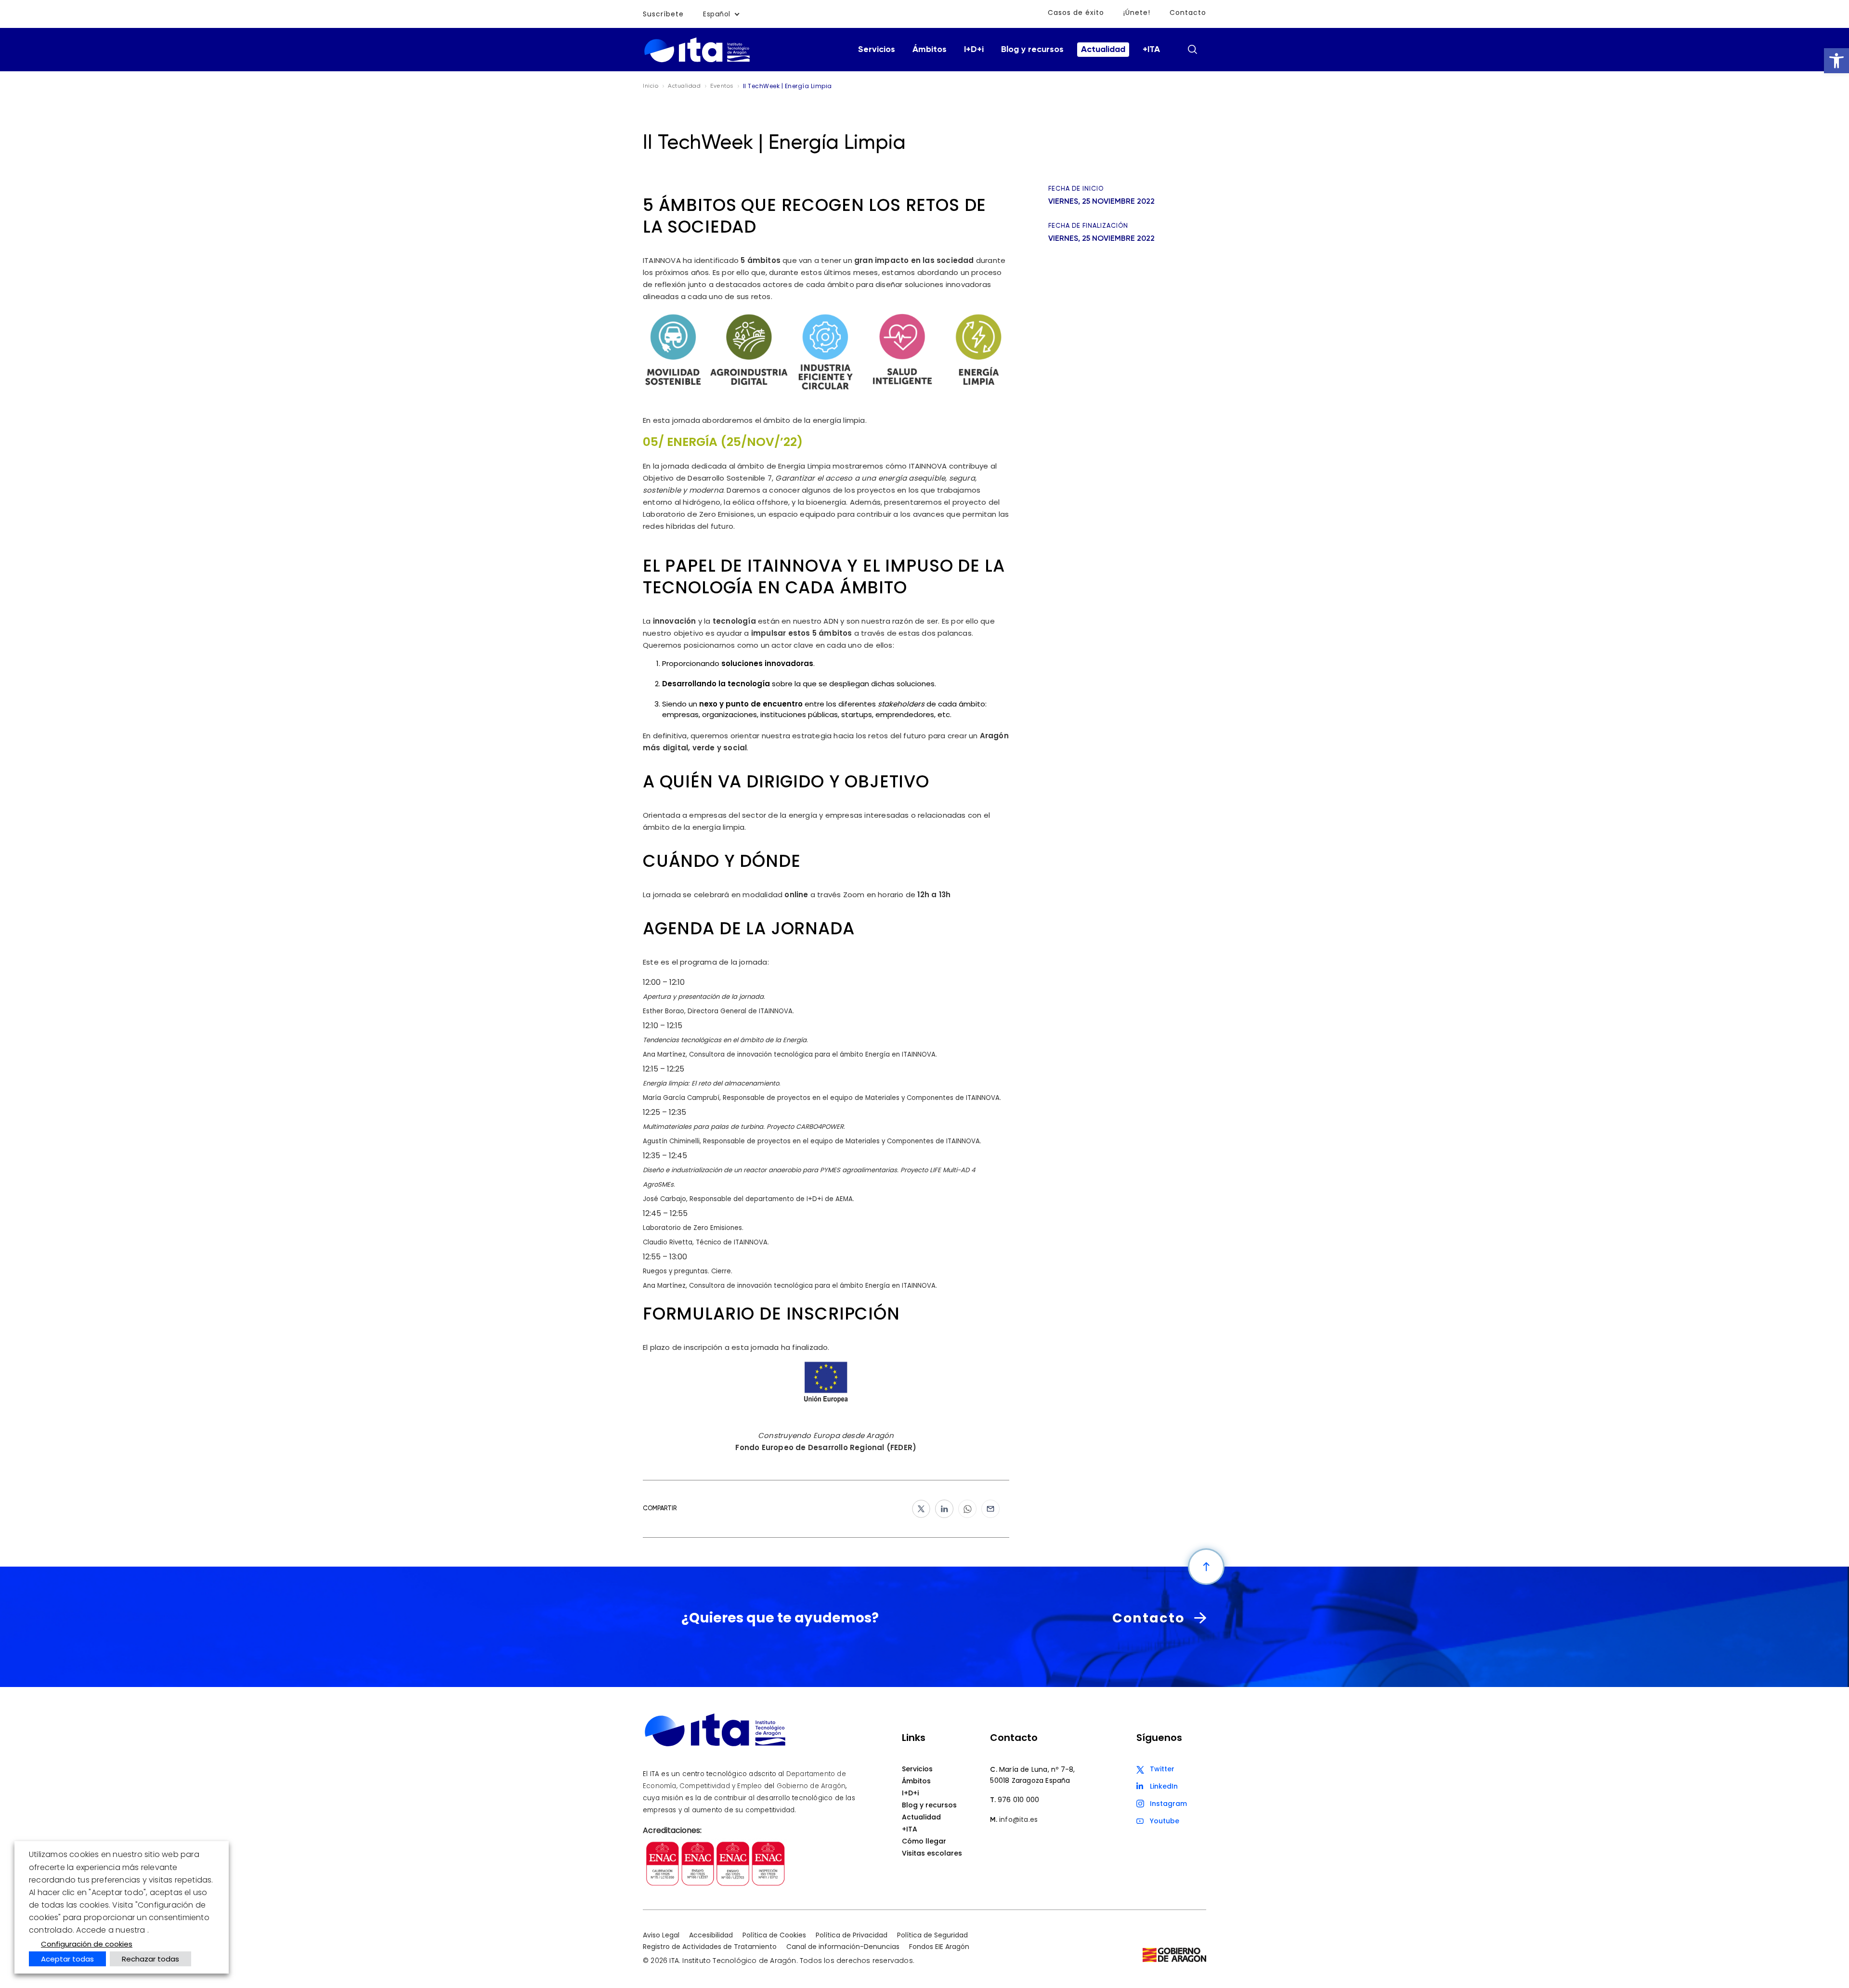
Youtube (1165, 1821)
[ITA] (697, 61)
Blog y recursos (1032, 50)
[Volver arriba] (1206, 1567)
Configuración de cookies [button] (87, 1944)
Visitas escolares (932, 1853)
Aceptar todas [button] (67, 1959)
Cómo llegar (924, 1841)
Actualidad (1103, 50)
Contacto (1188, 13)
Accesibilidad (711, 1935)
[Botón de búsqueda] (1192, 49)
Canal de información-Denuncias (843, 1947)
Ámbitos (930, 50)
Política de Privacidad (852, 1935)
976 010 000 (1018, 1800)
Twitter (1162, 1769)
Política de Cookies (774, 1935)
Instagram (1168, 1804)
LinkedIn (1164, 1786)
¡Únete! (1137, 13)
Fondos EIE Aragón (939, 1947)
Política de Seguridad (932, 1935)
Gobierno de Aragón (811, 1786)
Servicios (877, 50)
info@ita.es (1018, 1819)
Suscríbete (663, 14)
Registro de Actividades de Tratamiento (710, 1947)
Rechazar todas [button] (150, 1959)
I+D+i (974, 50)
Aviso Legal (661, 1935)
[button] (1836, 61)
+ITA (1151, 50)
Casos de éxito (1076, 13)
